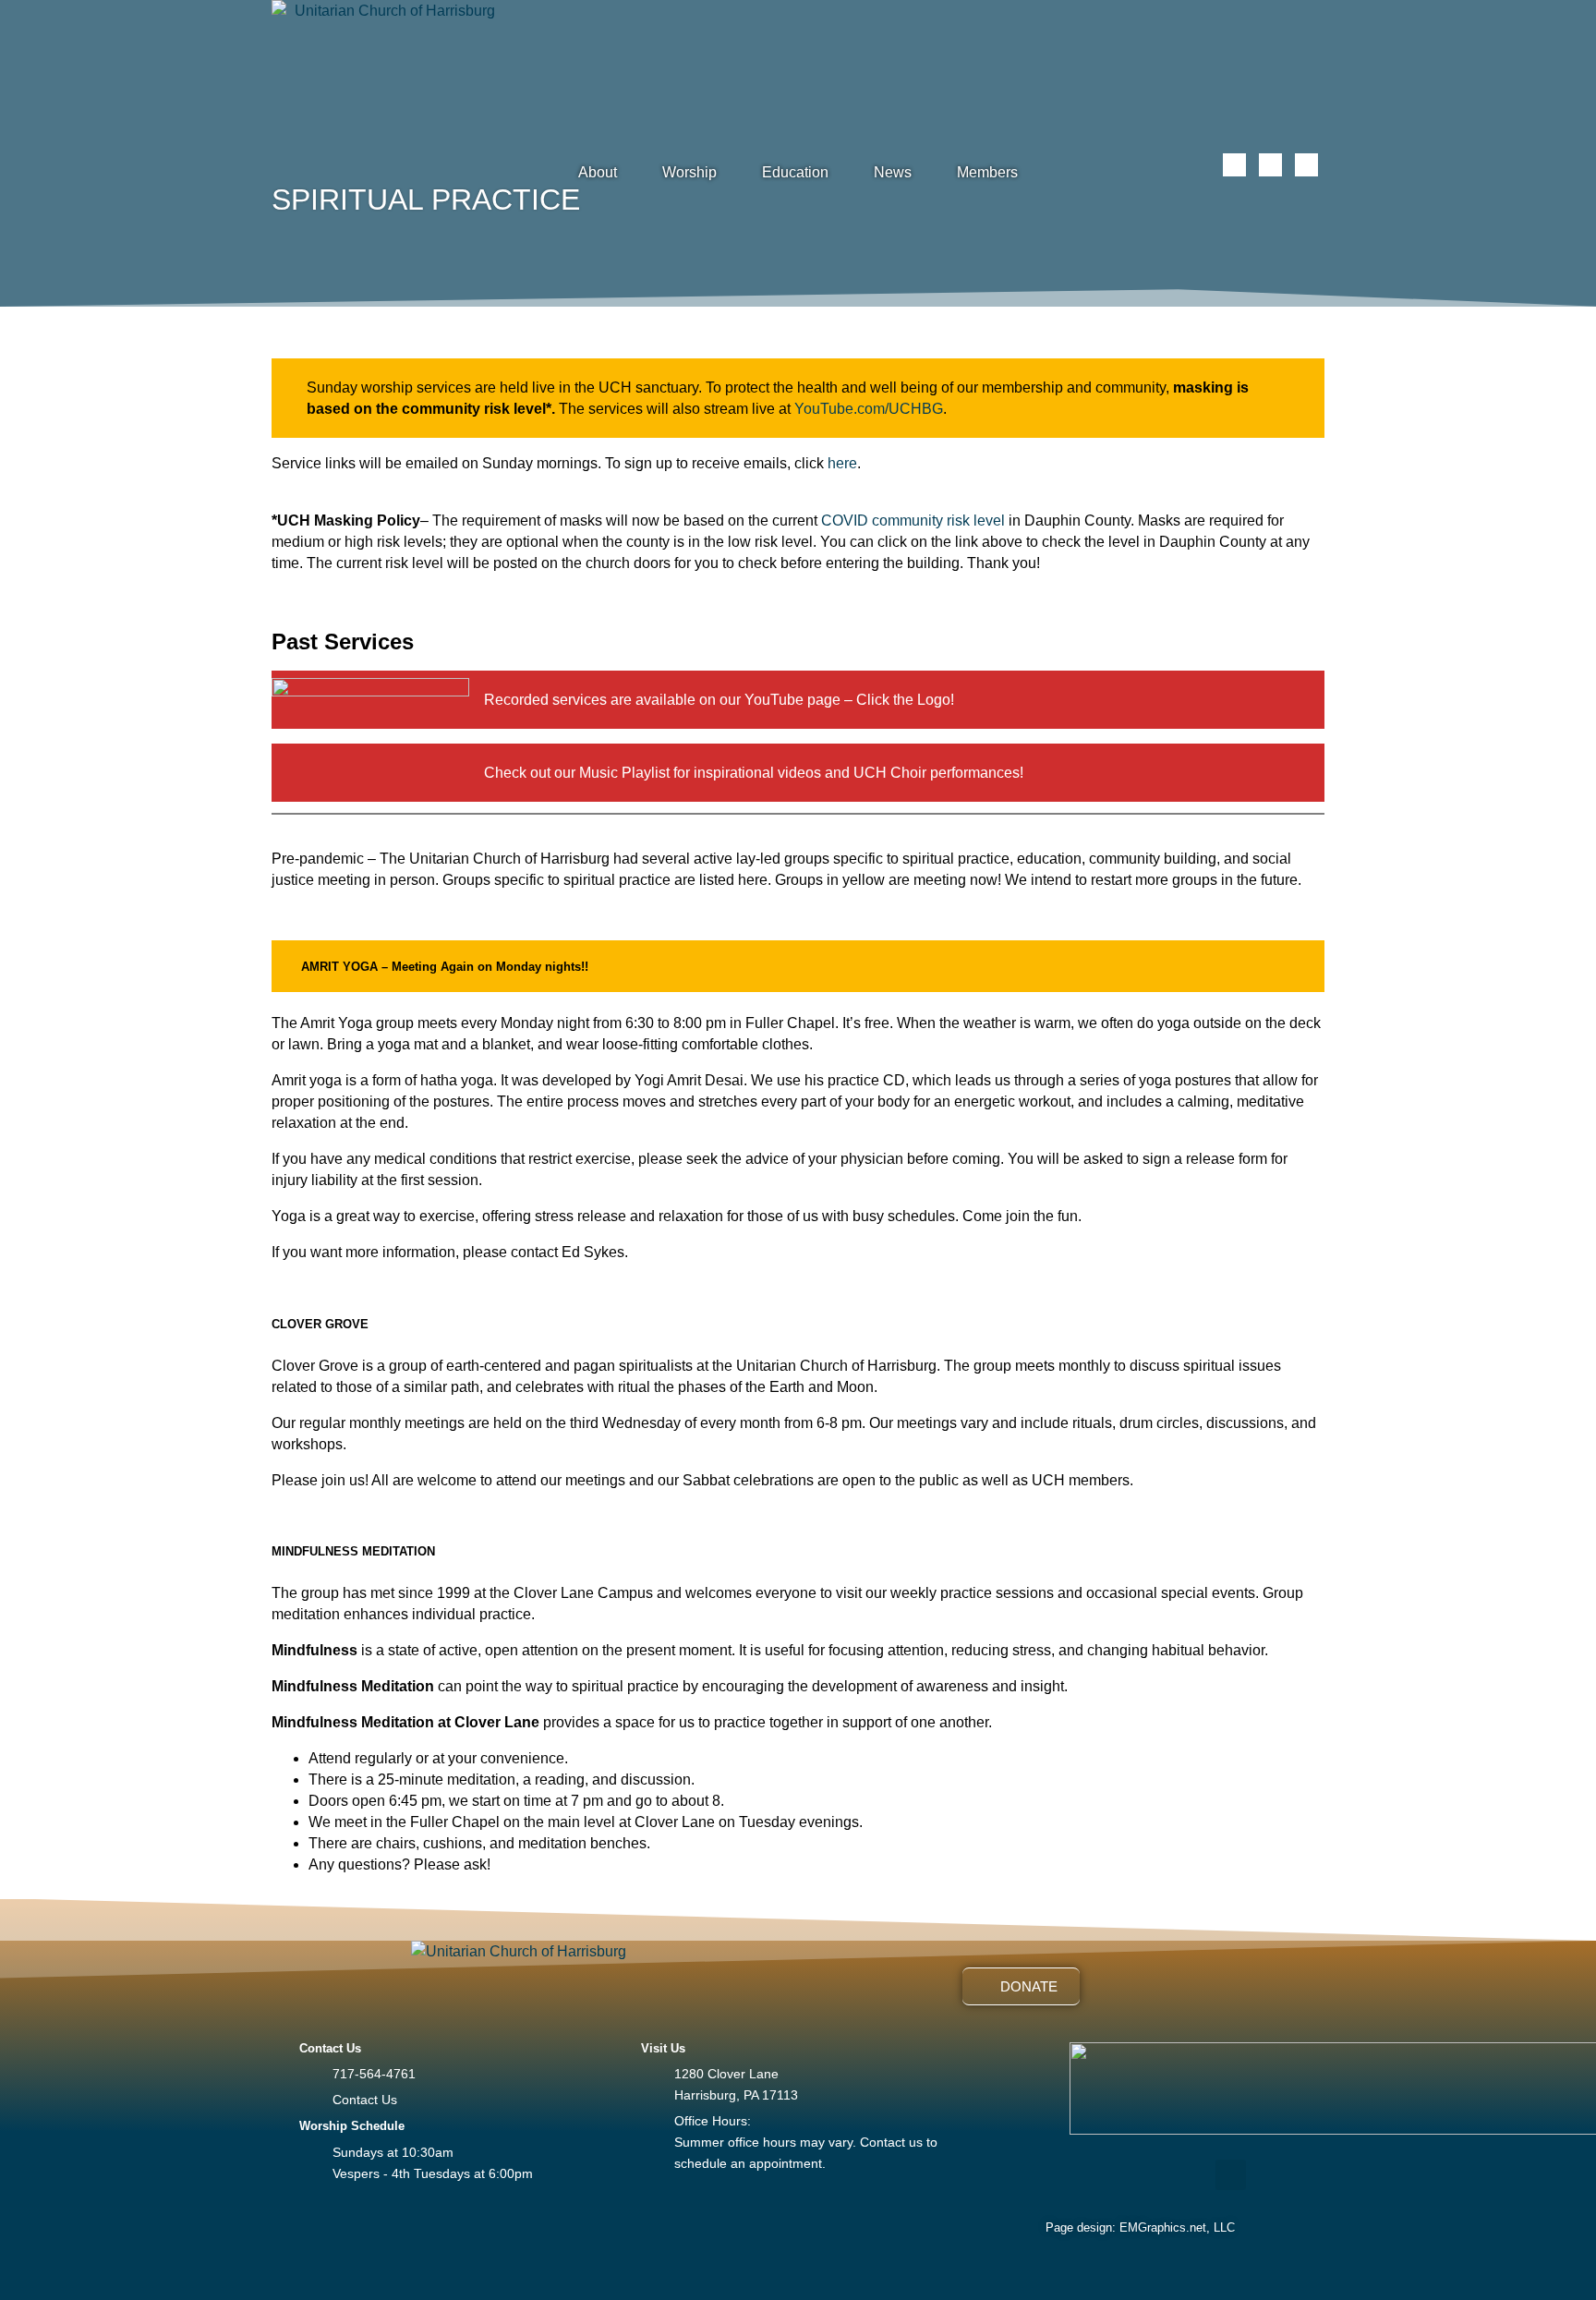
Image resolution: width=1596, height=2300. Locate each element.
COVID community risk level (913, 521)
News (893, 172)
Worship (689, 172)
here (842, 463)
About (598, 172)
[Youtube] (1306, 165)
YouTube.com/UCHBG (869, 409)
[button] (1231, 2175)
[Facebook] (1234, 165)
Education (795, 172)
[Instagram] (1270, 165)
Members (987, 172)
